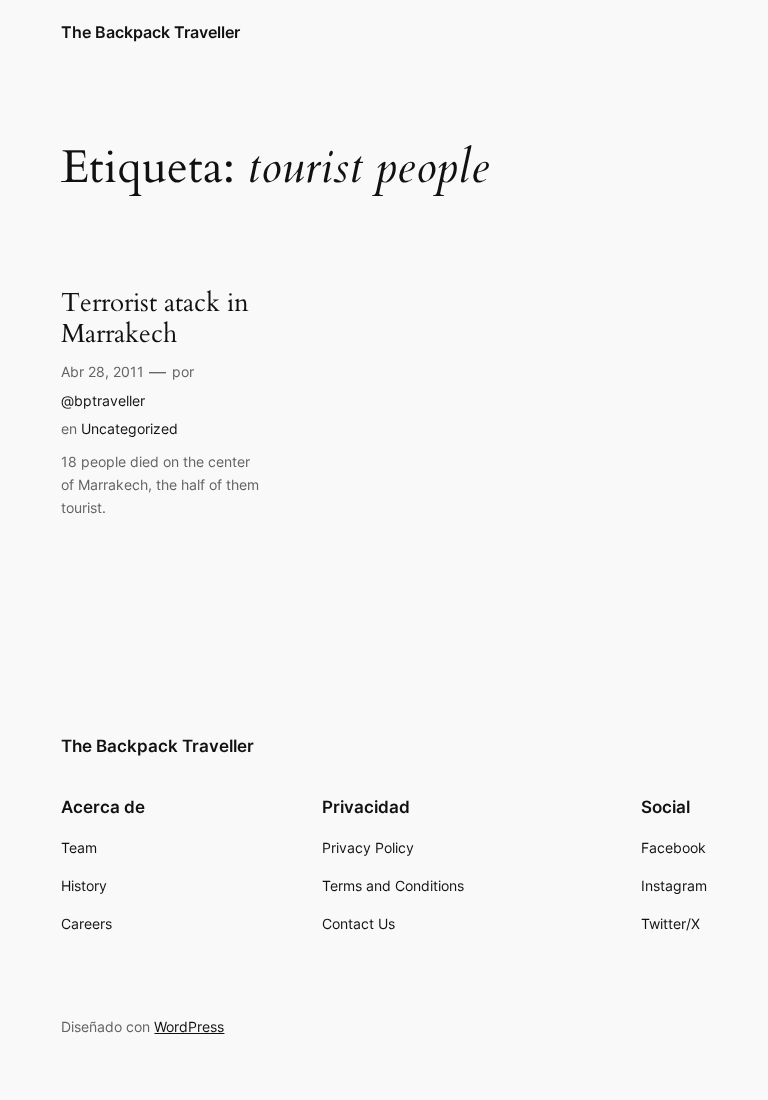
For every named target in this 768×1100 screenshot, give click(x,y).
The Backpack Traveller (150, 32)
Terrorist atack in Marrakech (155, 319)
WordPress (189, 1026)
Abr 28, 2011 (102, 371)
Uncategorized (129, 428)
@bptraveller (103, 400)
